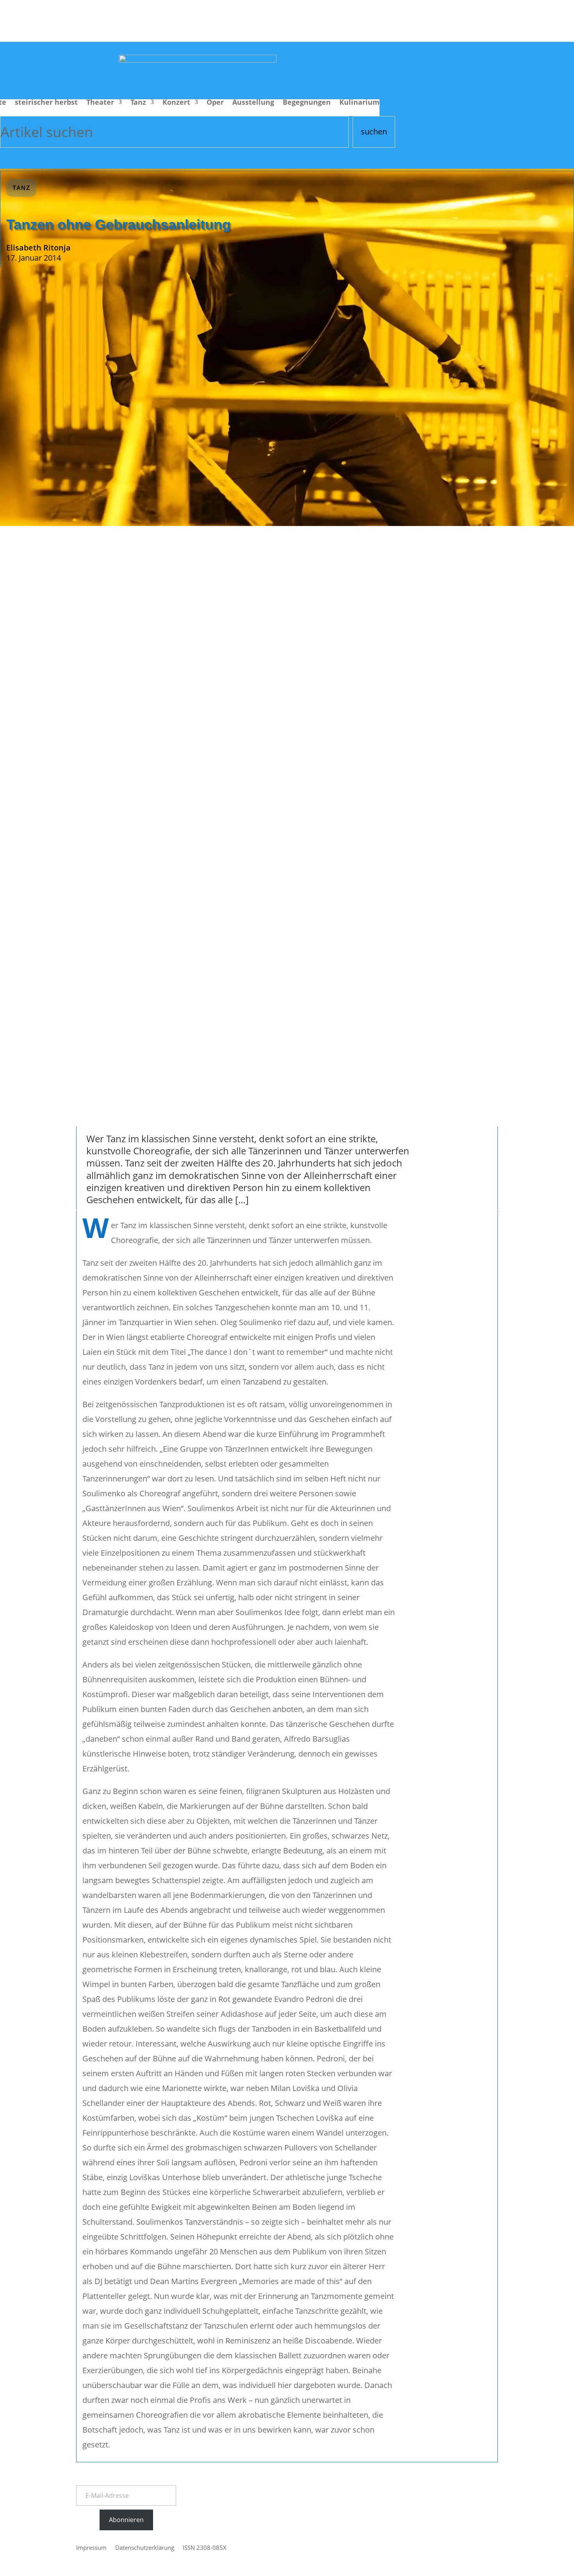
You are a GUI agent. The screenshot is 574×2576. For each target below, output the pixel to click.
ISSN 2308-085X (205, 2548)
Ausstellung (253, 103)
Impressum (91, 2548)
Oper (215, 103)
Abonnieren (126, 2520)
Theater (100, 103)
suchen (374, 131)
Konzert (176, 103)
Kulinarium (359, 103)
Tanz (138, 103)
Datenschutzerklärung (145, 2548)
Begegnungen (307, 103)
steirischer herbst (46, 103)
